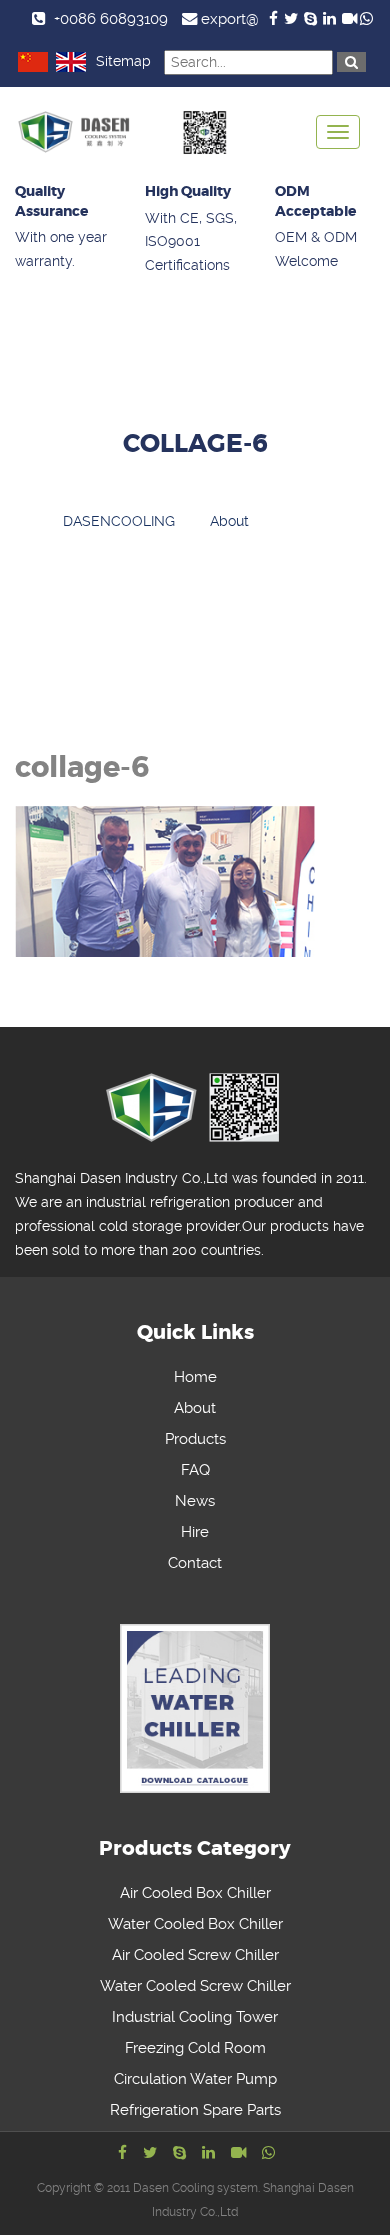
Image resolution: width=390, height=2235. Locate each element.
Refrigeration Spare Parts (195, 2110)
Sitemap (123, 61)
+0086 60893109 (111, 19)
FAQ (195, 1470)
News (195, 1501)
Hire (195, 1532)
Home (195, 1377)
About (195, 1408)
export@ (230, 19)
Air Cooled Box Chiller (195, 1893)
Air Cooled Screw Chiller (195, 1955)
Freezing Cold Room (195, 2048)
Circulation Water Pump (195, 2079)
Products (195, 1439)
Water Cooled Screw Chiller (195, 1986)
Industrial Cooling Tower (195, 2017)
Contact (195, 1563)
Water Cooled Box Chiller (195, 1924)
